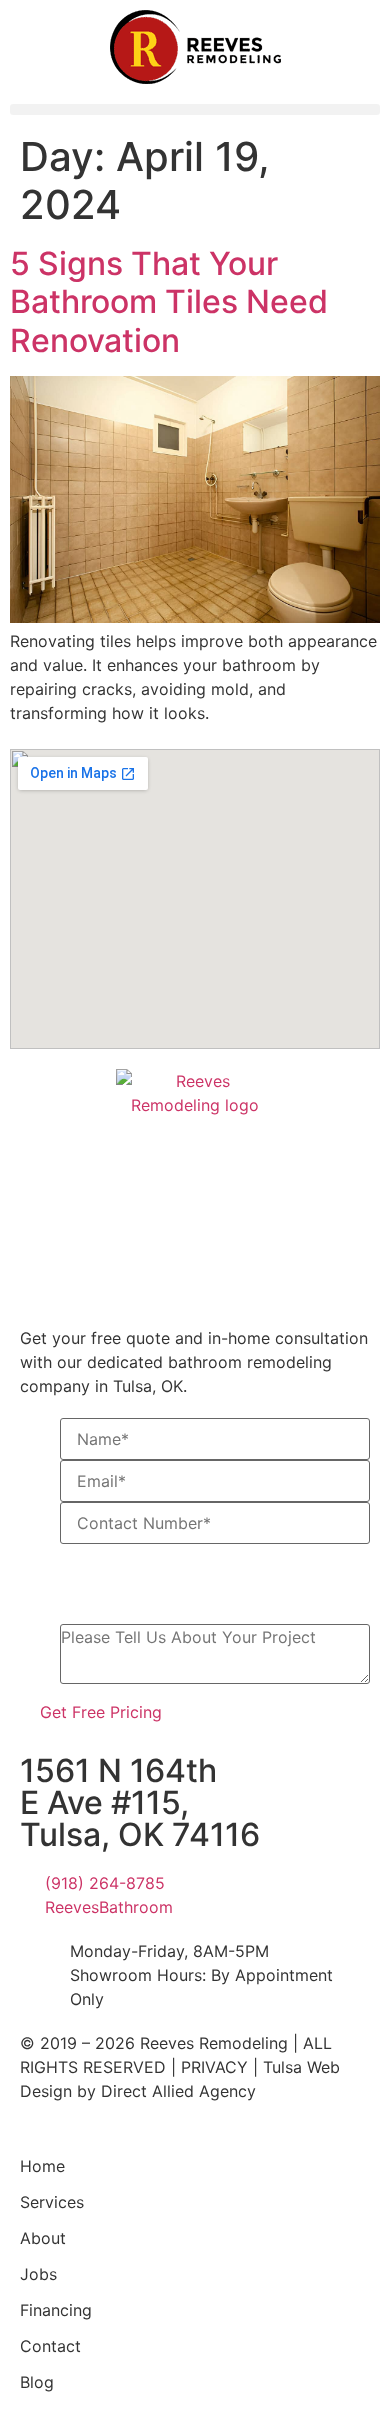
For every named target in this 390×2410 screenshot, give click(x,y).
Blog (37, 2382)
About (43, 2238)
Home (42, 2166)
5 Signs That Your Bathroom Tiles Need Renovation (169, 302)
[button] (195, 109)
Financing (56, 2310)
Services (52, 2202)
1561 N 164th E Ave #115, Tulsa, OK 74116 (140, 1802)
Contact (50, 2346)
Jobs (38, 2274)
